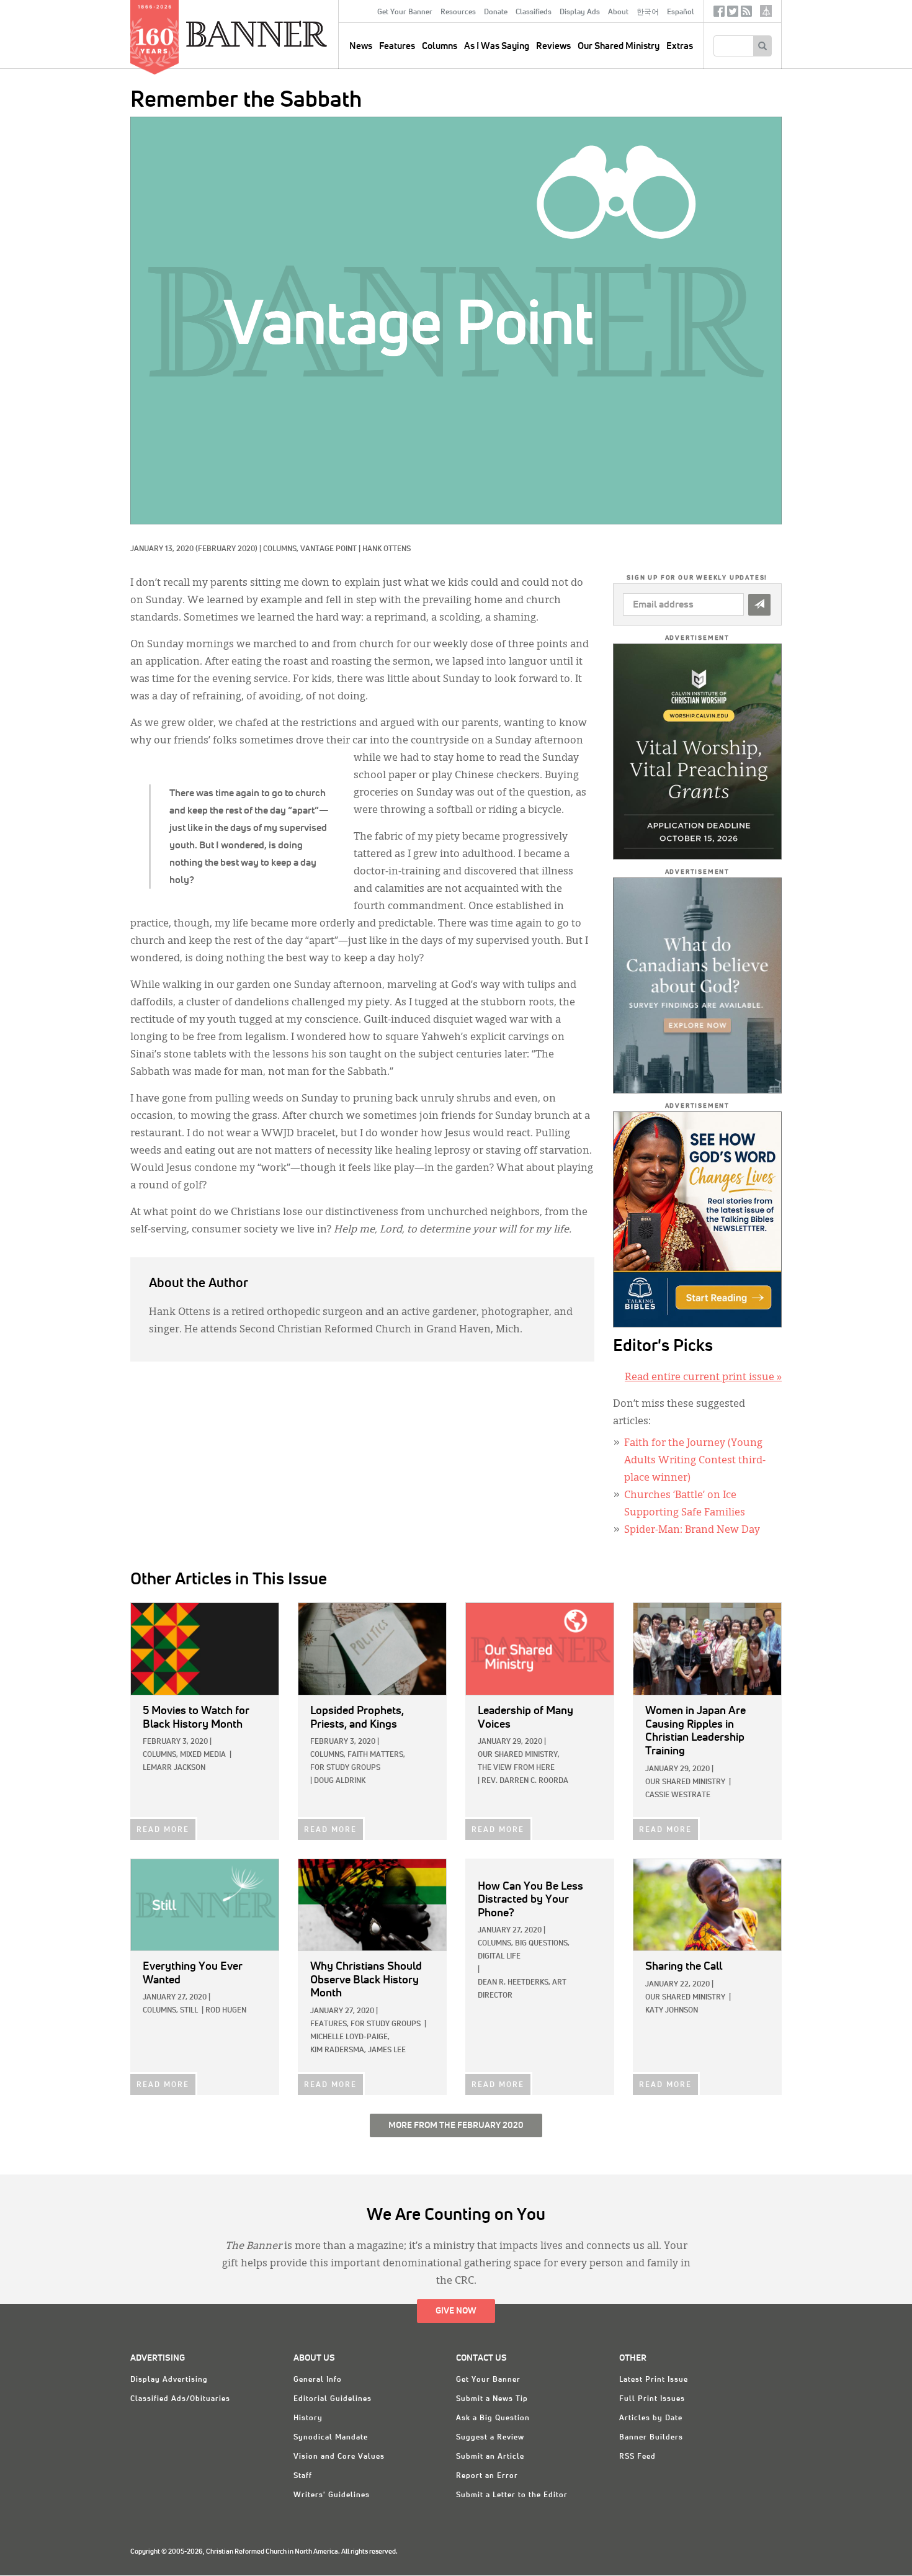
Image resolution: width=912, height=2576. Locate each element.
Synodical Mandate (331, 2438)
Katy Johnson (672, 2011)
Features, (329, 2024)
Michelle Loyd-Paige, (350, 2037)
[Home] (285, 34)
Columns (440, 46)
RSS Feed (637, 2457)
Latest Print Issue (654, 2380)
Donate (496, 12)
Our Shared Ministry (619, 46)
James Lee (387, 2050)
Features (397, 46)
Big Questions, (542, 1944)
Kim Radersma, (338, 2050)
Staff (303, 2476)
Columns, (282, 549)
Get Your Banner (405, 12)
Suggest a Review (490, 2438)
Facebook (719, 14)
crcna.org (766, 11)
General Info (318, 2380)
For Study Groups (345, 1768)
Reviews (553, 46)
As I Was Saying (497, 46)
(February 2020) (226, 549)
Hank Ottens (387, 549)
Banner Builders (651, 2438)
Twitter (733, 14)
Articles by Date (651, 2418)
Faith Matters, (376, 1755)
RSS (746, 14)
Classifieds (534, 12)
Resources (458, 12)
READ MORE (163, 1830)
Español (681, 12)
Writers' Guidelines (332, 2495)
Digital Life (499, 1957)
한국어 (648, 12)
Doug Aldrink (340, 1781)
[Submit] (759, 605)
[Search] (762, 46)
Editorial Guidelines (333, 2399)
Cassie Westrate (678, 1795)
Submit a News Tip (492, 2399)
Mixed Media (203, 1755)
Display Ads (580, 12)
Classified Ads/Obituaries (180, 2399)
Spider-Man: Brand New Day (692, 1530)
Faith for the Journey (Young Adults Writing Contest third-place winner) (695, 1461)
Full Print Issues (652, 2399)
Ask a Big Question (493, 2418)
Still (189, 2011)
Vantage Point (329, 549)
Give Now (456, 2311)
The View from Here (516, 1768)
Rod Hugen (226, 2011)
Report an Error (487, 2476)
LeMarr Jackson (174, 1768)
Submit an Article (490, 2457)
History (308, 2418)
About (618, 12)
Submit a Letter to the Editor (512, 2495)
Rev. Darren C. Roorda (525, 1781)
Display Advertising (169, 2380)
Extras (680, 46)
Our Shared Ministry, (519, 1755)
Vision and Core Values (339, 2457)
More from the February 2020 (456, 2125)
